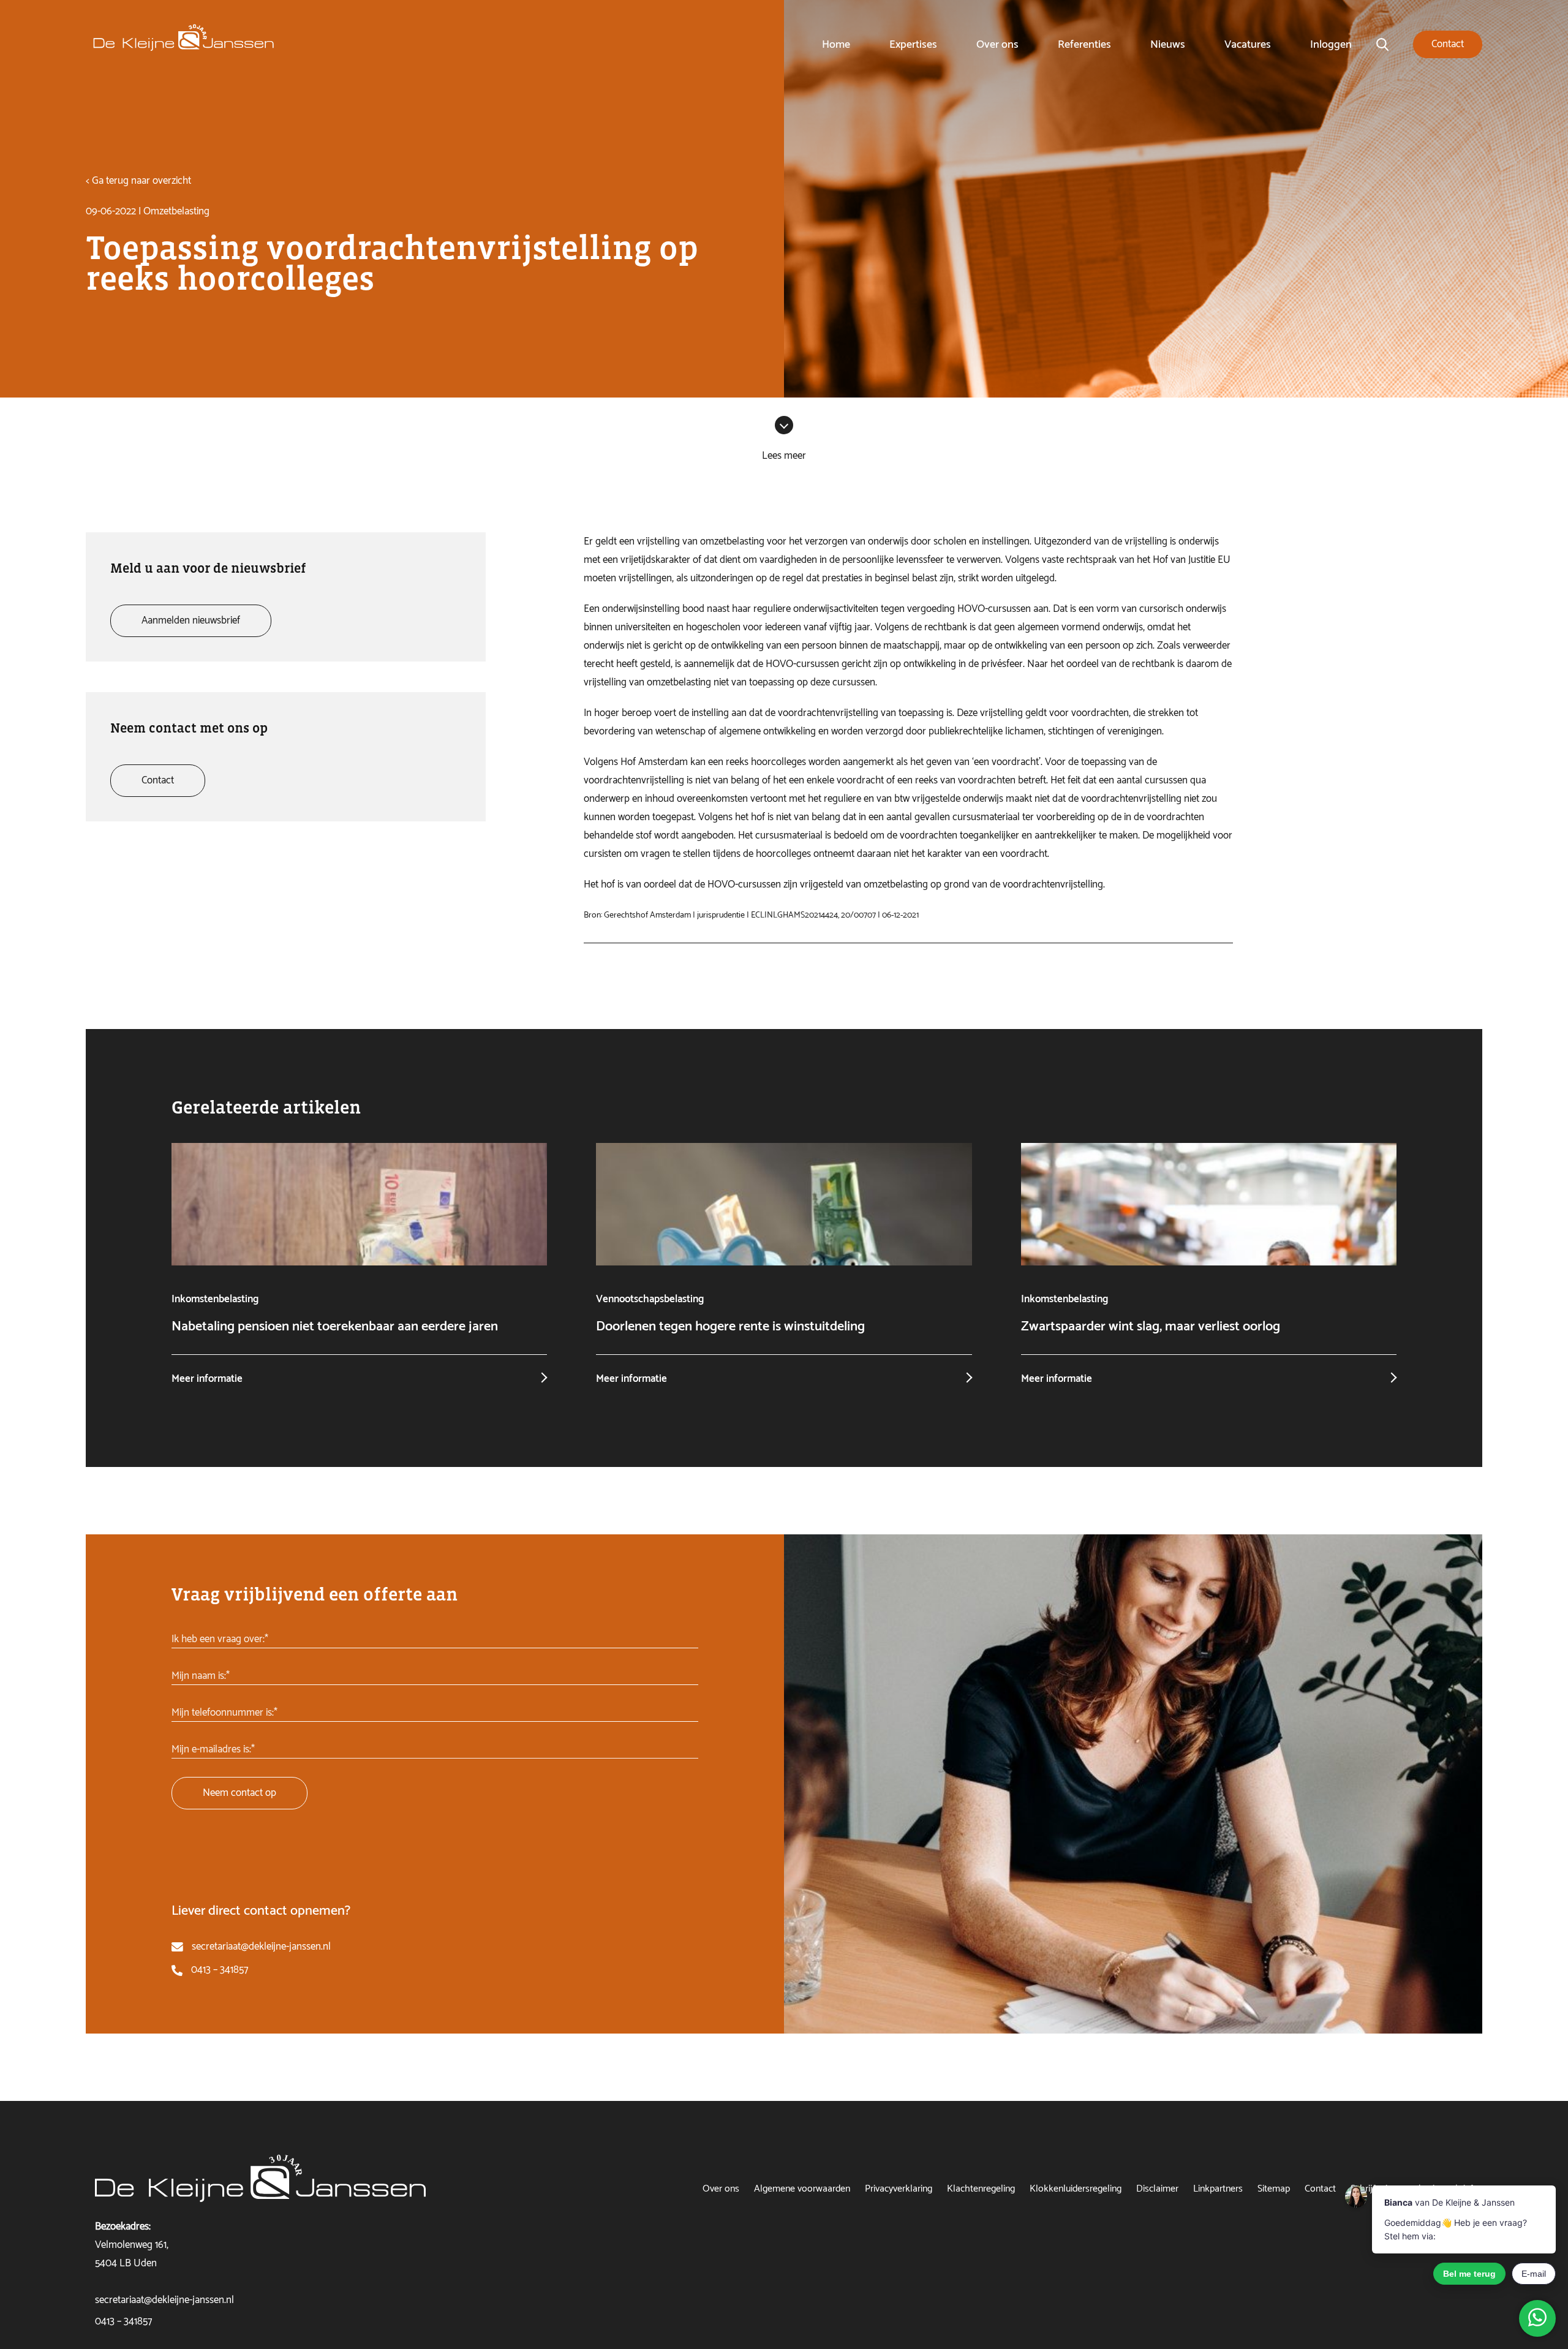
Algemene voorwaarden (802, 2189)
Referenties (1084, 45)
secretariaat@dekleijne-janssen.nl (261, 1947)
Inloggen (1331, 45)
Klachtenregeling (981, 2189)
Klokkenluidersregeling (1076, 2189)
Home (836, 45)
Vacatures (1248, 45)
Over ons (997, 45)
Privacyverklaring (899, 2189)
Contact (1320, 2189)
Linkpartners (1218, 2189)
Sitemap (1274, 2189)
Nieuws (1168, 45)
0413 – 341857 (220, 1970)
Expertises (913, 45)
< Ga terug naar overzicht (138, 181)
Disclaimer (1157, 2189)
